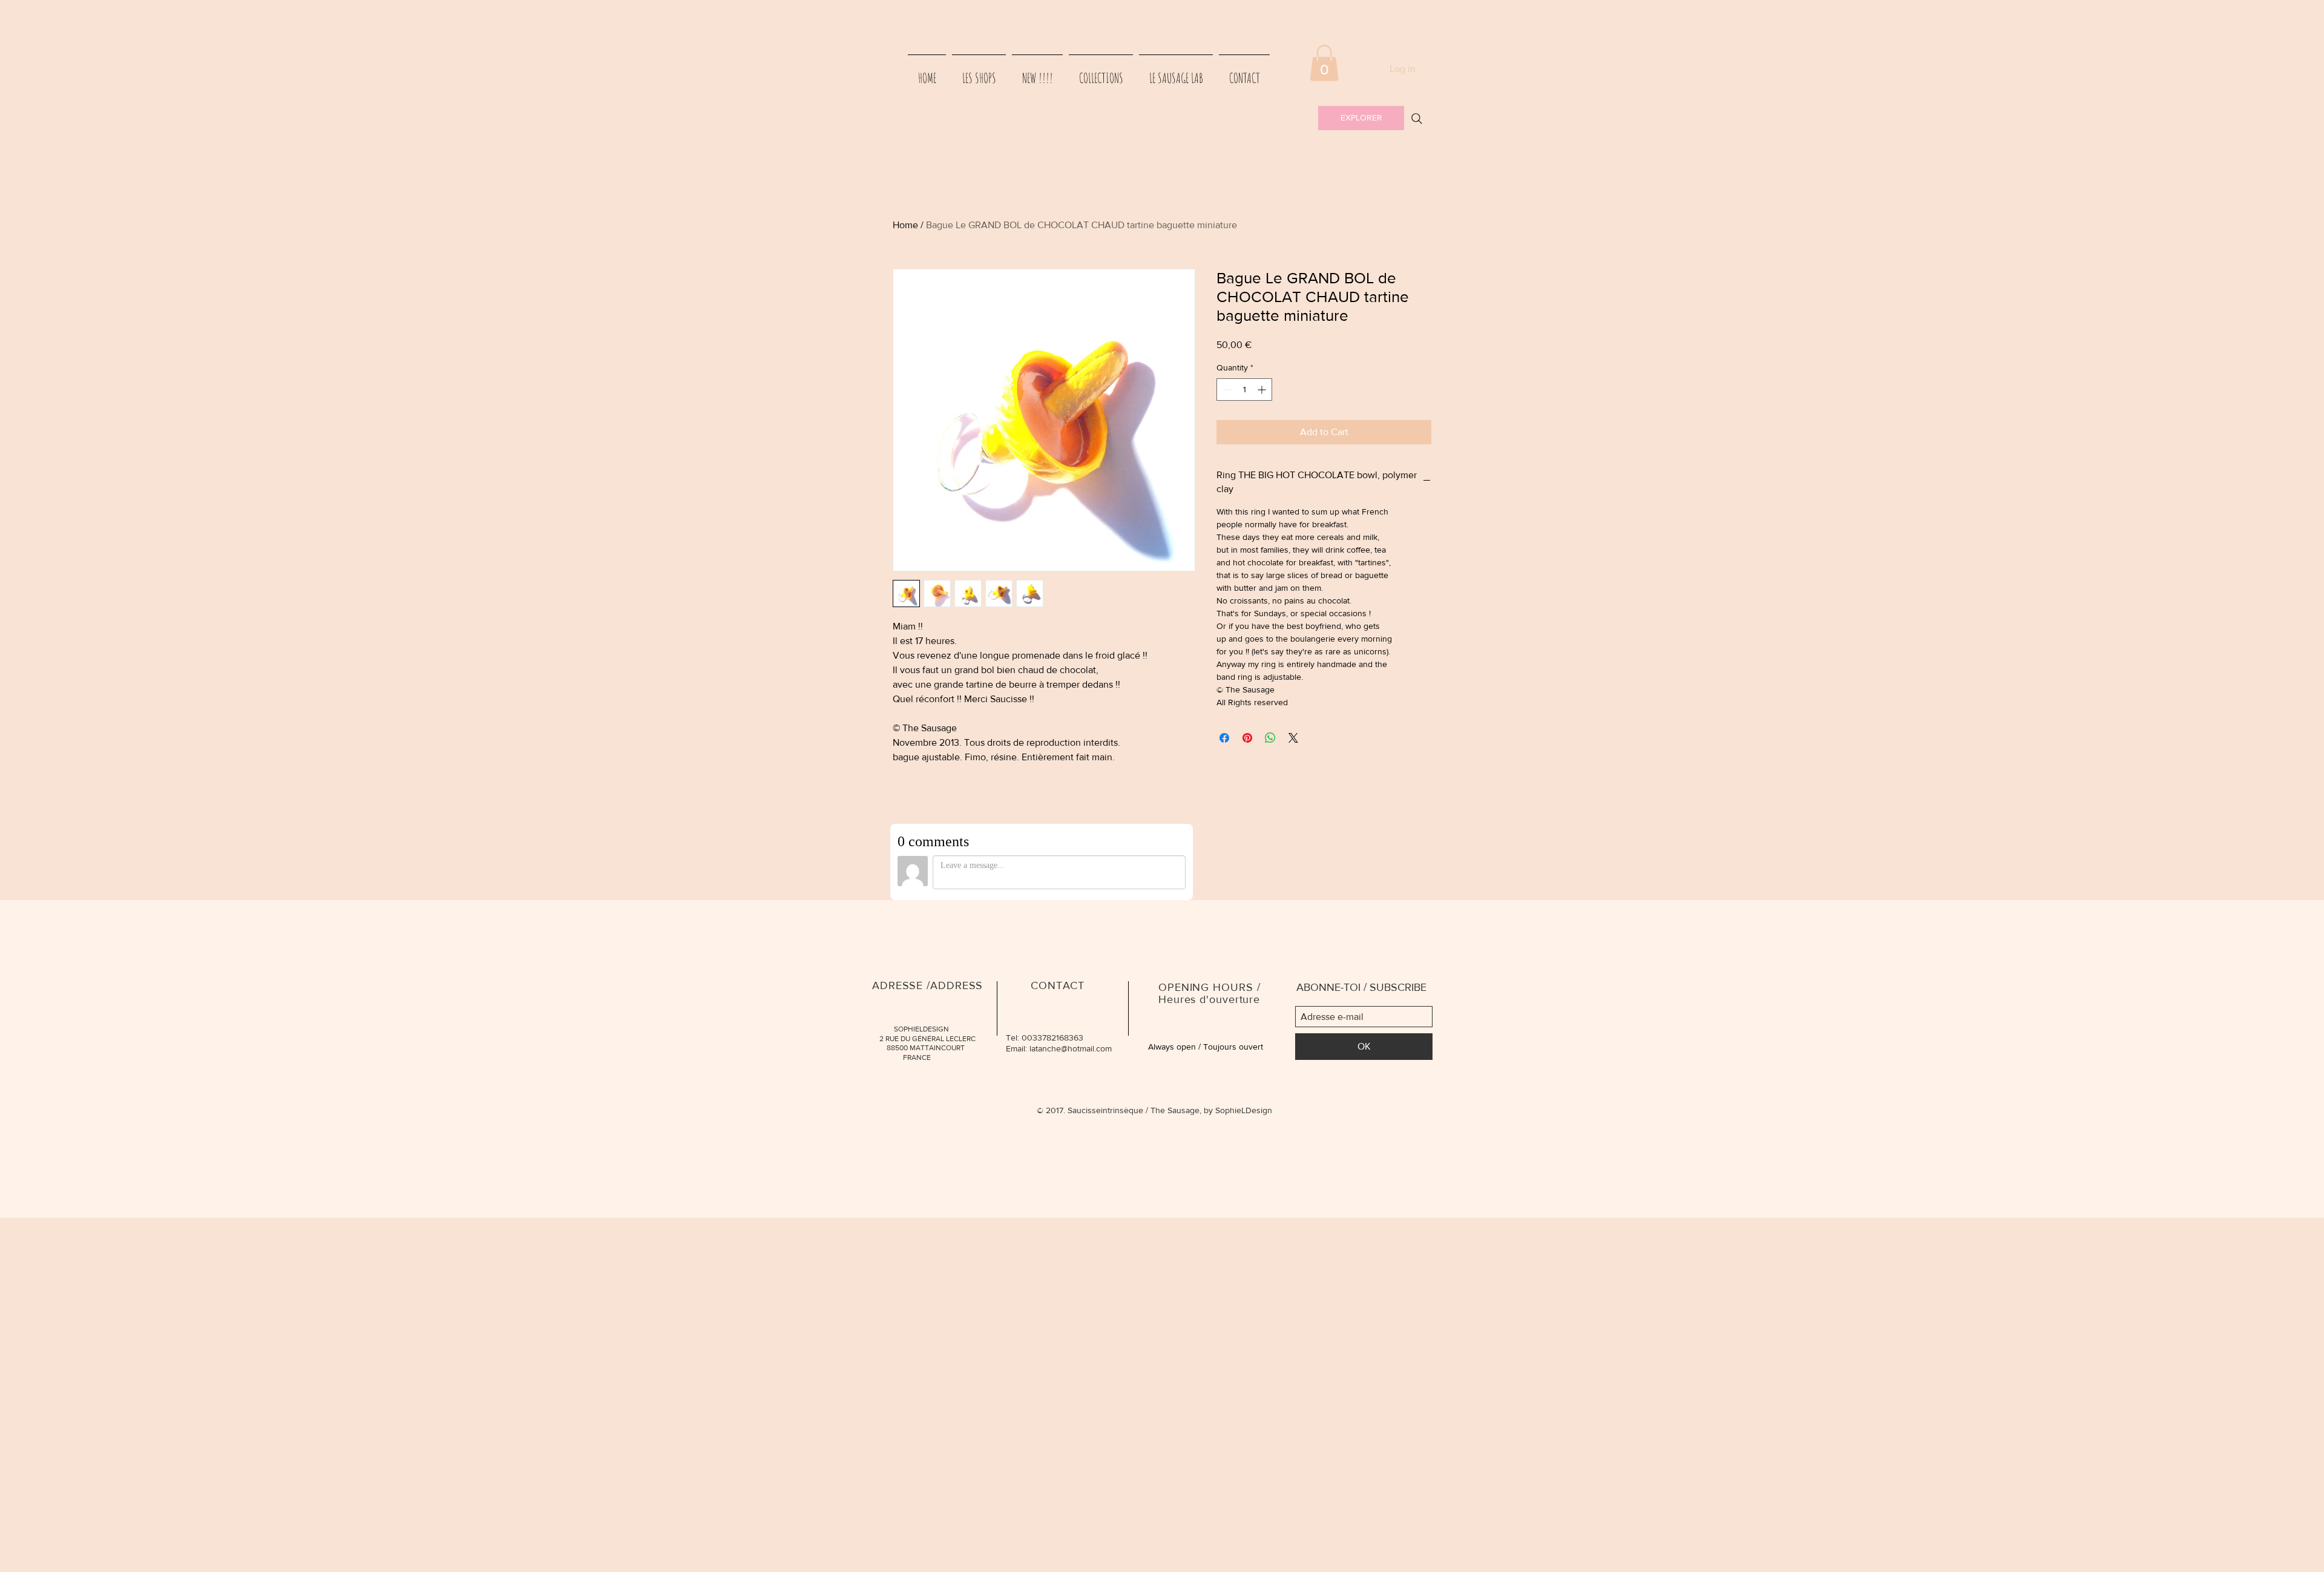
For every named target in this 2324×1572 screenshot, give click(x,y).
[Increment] (1263, 390)
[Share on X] (1293, 738)
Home (905, 225)
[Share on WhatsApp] (1270, 738)
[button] (1324, 63)
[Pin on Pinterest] (1247, 738)
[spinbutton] (1244, 390)
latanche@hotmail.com (1071, 1048)
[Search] (1417, 119)
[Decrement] (1226, 390)
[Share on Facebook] (1224, 738)
